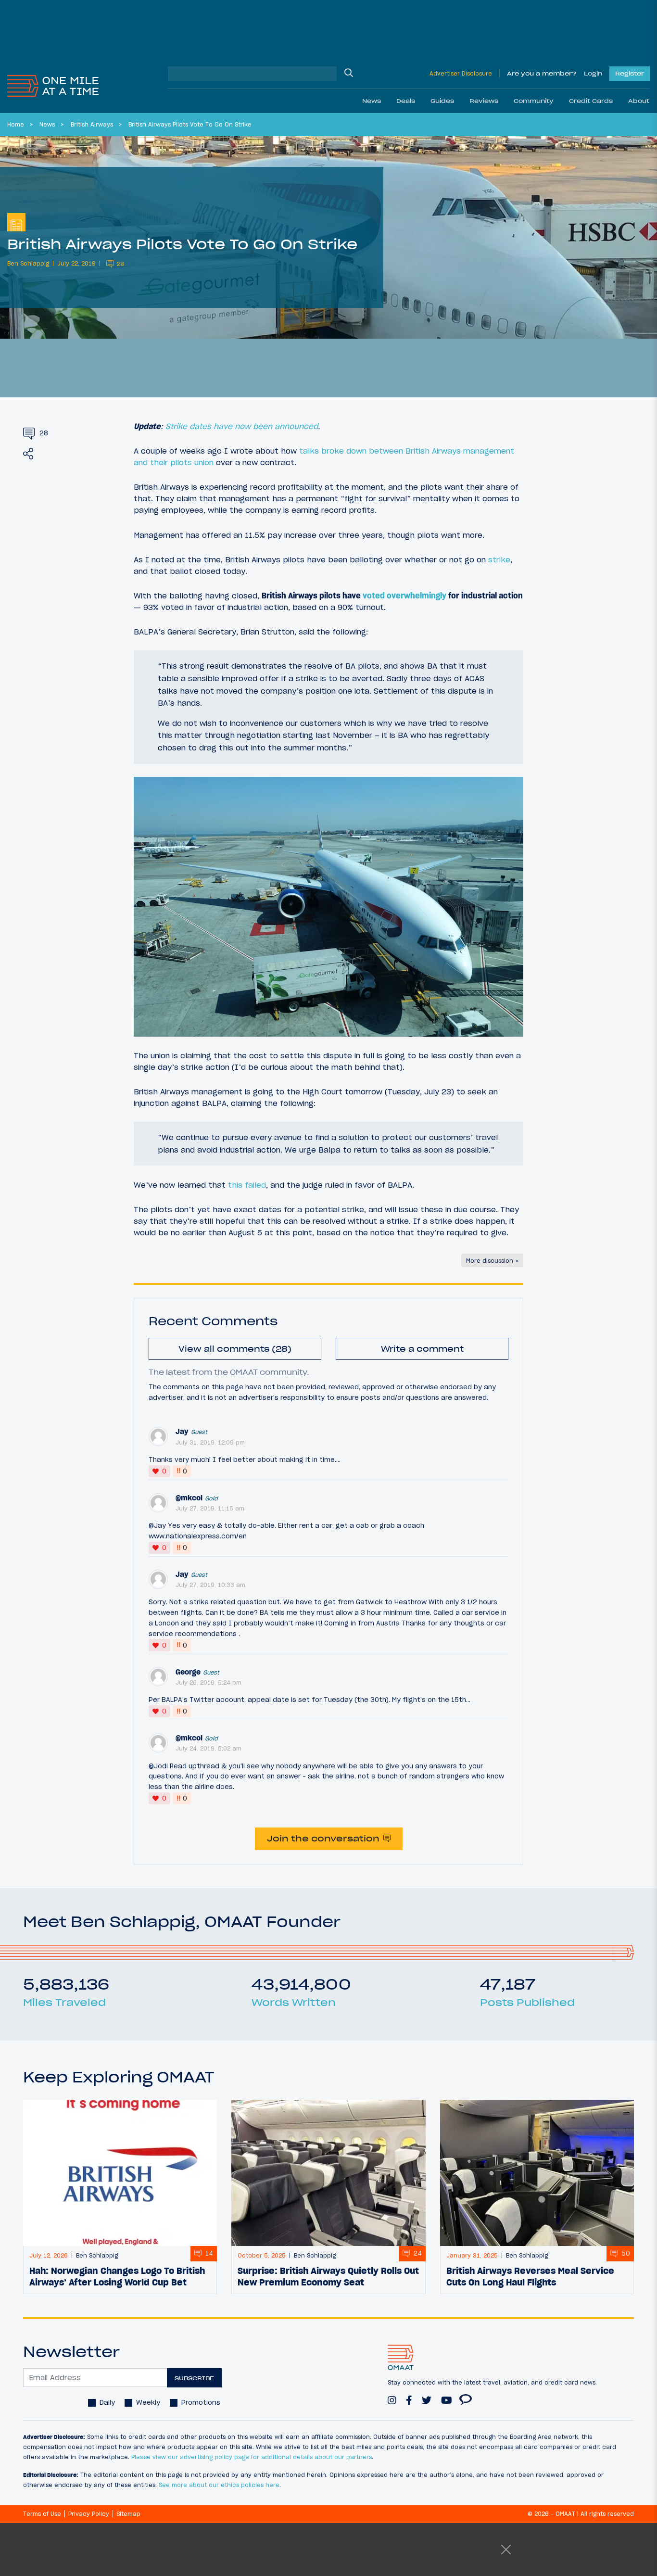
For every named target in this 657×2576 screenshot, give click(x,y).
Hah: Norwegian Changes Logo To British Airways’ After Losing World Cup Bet (117, 2276)
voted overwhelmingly (404, 596)
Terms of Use (42, 2514)
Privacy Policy (89, 2514)
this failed (247, 1185)
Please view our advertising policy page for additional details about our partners (252, 2457)
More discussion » (492, 1261)
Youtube (447, 2396)
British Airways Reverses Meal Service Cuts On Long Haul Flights (530, 2276)
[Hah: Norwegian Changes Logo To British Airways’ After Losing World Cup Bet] (120, 2173)
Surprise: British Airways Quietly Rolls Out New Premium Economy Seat (328, 2276)
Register (630, 73)
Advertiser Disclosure (461, 73)
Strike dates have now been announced (242, 426)
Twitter (427, 2396)
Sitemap (128, 2514)
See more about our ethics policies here (219, 2485)
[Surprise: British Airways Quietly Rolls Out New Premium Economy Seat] (328, 2173)
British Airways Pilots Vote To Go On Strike (190, 124)
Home (16, 124)
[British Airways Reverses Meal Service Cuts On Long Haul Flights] (537, 2173)
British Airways (92, 124)
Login (593, 73)
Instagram (392, 2396)
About (639, 101)
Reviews (484, 101)
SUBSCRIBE (194, 2378)
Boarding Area (466, 2396)
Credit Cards (591, 101)
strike (499, 559)
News (372, 101)
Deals (406, 101)
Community (534, 101)
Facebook (409, 2396)
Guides (442, 101)
